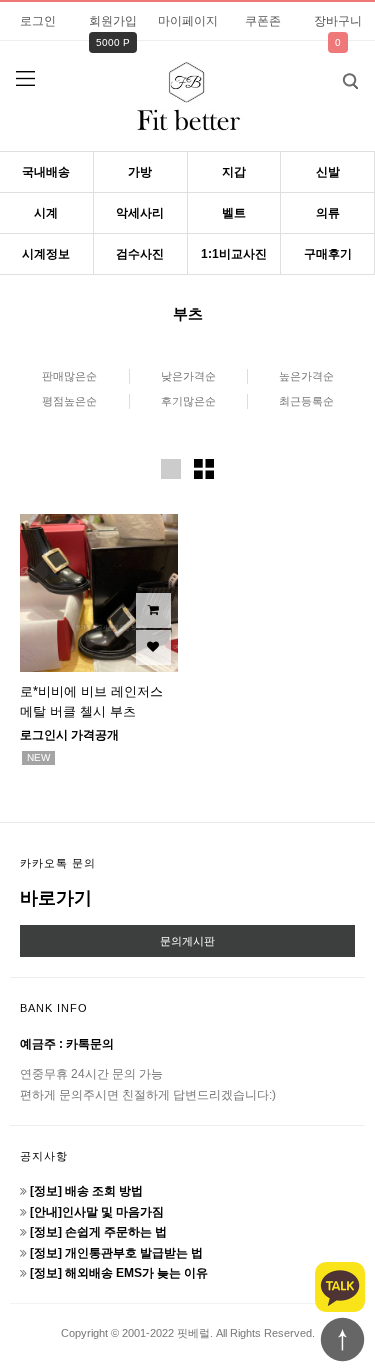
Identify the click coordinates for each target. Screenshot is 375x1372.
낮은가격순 (188, 376)
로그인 (38, 21)
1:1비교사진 (234, 254)
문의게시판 (187, 941)
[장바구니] (153, 610)
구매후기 (328, 254)
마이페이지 (188, 21)
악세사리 (140, 213)
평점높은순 (69, 401)
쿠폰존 (263, 21)
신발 (328, 172)
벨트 (234, 213)
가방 (140, 172)
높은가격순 (306, 376)
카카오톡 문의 (58, 863)
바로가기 (56, 898)
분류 (25, 79)
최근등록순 (306, 401)
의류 (328, 213)
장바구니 (338, 21)
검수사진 (140, 254)
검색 (350, 81)
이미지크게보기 (171, 469)
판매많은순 (69, 376)
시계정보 (46, 254)
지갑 (234, 172)
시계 (46, 213)
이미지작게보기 (204, 469)
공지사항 (44, 1156)
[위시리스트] (153, 647)
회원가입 (113, 21)
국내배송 (46, 172)
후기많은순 (188, 401)
